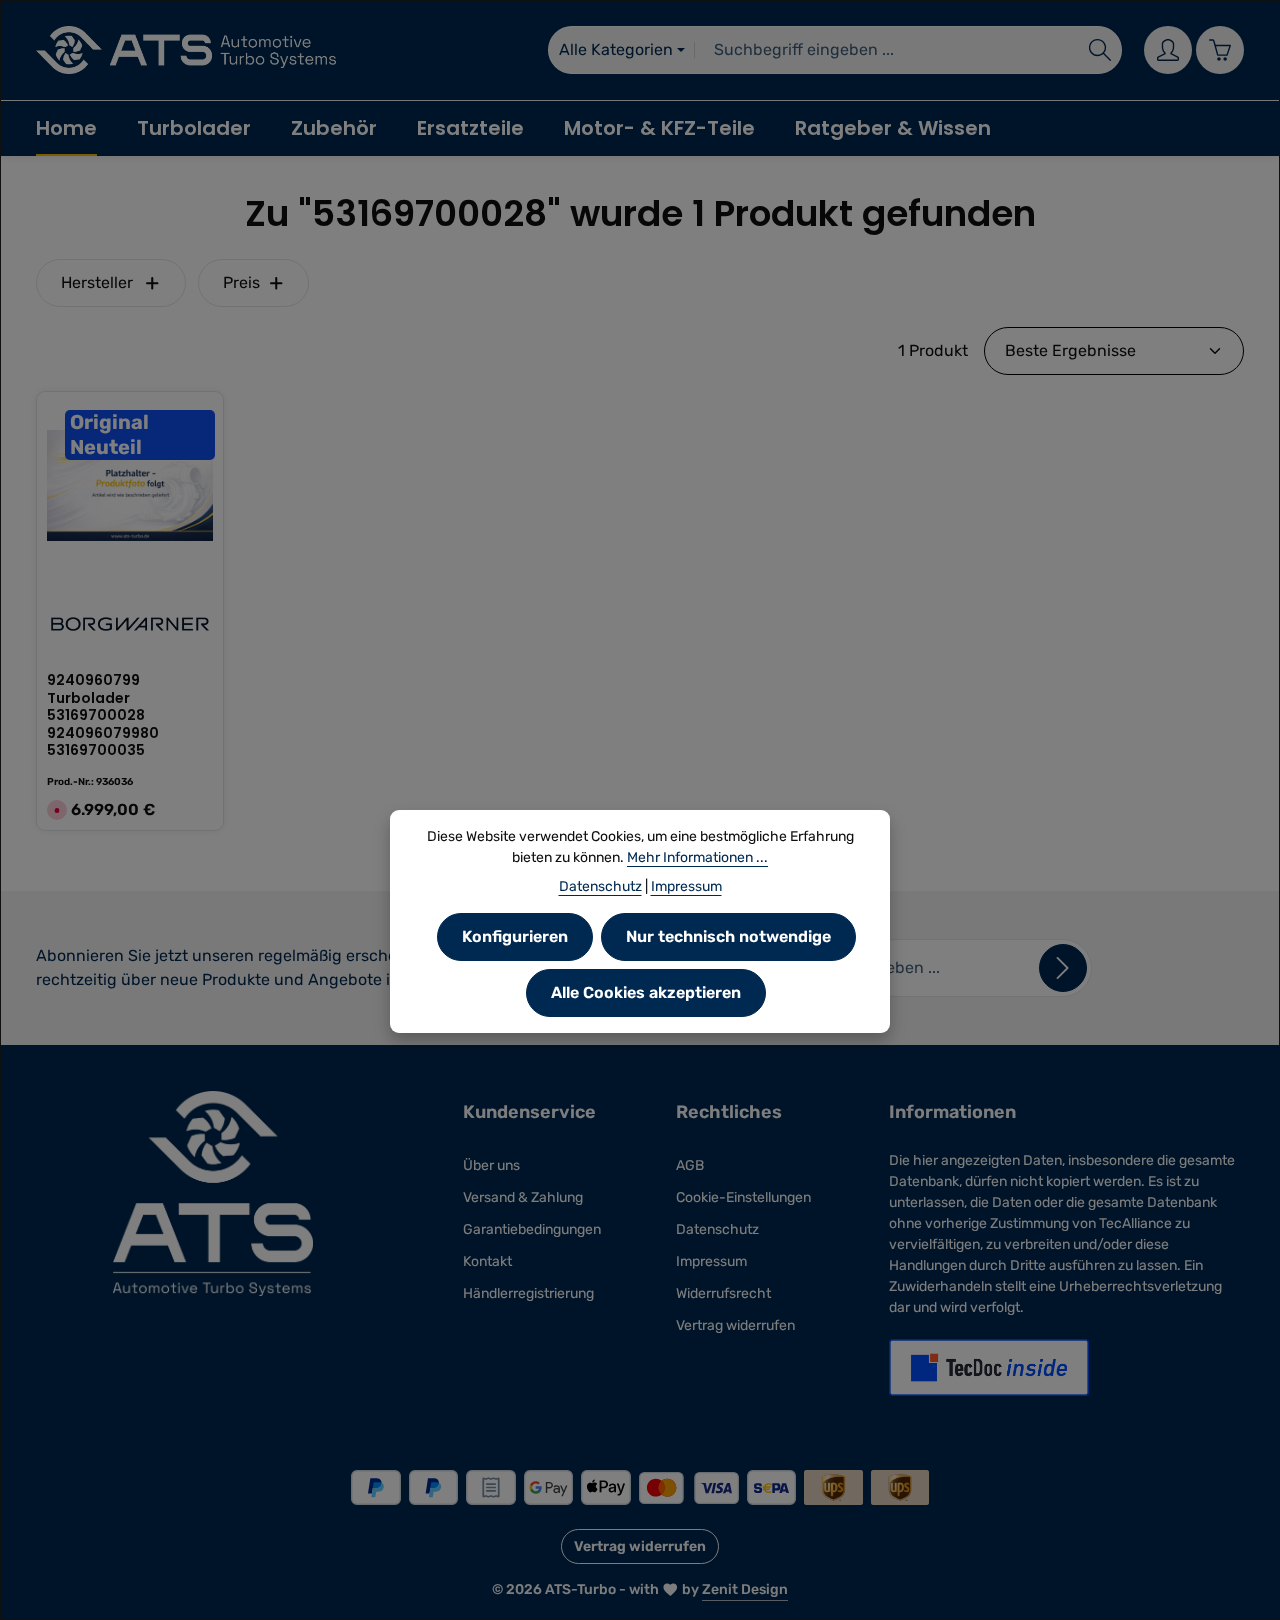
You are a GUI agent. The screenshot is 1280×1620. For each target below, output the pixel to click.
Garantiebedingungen (532, 1229)
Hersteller (97, 282)
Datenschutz (717, 1229)
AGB (690, 1165)
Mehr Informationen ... (697, 857)
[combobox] (887, 50)
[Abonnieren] (1063, 968)
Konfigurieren (515, 936)
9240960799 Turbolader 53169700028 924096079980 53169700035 (103, 716)
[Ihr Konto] (1168, 50)
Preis (241, 282)
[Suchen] (1100, 50)
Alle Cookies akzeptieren (646, 992)
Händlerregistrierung (528, 1293)
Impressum (711, 1261)
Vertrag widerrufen (735, 1325)
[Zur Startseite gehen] (186, 50)
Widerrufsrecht (723, 1293)
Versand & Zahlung (523, 1197)
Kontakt (487, 1261)
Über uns (491, 1165)
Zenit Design (745, 1589)
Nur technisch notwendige (728, 936)
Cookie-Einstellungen (743, 1197)
